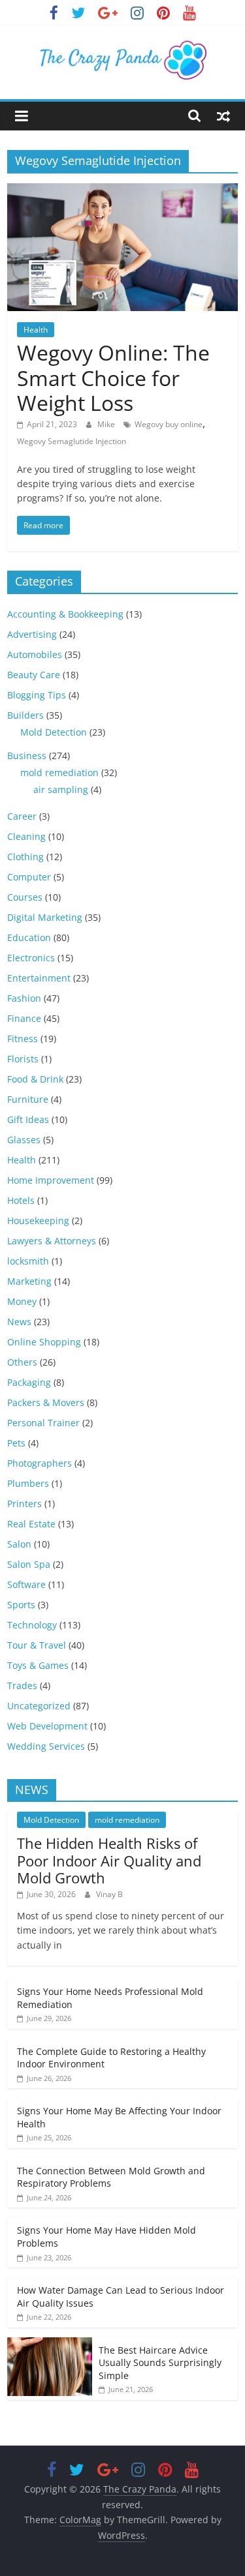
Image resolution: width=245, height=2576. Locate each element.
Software (26, 1584)
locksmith (28, 1261)
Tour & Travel (37, 1645)
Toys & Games (38, 1665)
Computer (29, 877)
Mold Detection (54, 732)
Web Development (47, 1726)
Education (29, 937)
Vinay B (109, 1894)
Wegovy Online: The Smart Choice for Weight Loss (113, 378)
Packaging (29, 1382)
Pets (16, 1443)
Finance (24, 1018)
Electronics (31, 958)
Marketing (29, 1281)
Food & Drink (35, 1079)
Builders (25, 715)
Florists (23, 1059)
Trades (22, 1685)
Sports (21, 1605)
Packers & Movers (46, 1402)
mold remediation (59, 772)
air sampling (61, 789)
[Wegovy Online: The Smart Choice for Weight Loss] (122, 191)
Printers (24, 1504)
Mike (107, 424)
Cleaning (26, 836)
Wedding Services (46, 1746)
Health (36, 330)
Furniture (28, 1099)
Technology (32, 1625)
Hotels (21, 1200)
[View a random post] (223, 115)
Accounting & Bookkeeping (65, 614)
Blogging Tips (37, 695)
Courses (25, 897)
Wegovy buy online (169, 424)
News (19, 1322)
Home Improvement (51, 1180)
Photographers (40, 1463)
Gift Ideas (28, 1119)
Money (22, 1301)
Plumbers (28, 1483)
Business (27, 756)
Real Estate (31, 1524)
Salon (19, 1544)
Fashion (24, 998)
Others (22, 1362)
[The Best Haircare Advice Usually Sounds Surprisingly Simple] (50, 2344)
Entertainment (39, 978)
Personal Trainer (43, 1423)
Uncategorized (39, 1706)
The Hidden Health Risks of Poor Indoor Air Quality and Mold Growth (109, 1860)
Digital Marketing (45, 917)
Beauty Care (34, 675)
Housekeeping (38, 1221)
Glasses (24, 1140)
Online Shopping (44, 1342)
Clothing (25, 857)
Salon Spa (29, 1564)
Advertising (32, 634)
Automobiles (35, 654)
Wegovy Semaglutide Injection (72, 441)
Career (22, 816)
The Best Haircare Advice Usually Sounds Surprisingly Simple (160, 2363)
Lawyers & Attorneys (52, 1241)
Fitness (23, 1039)
